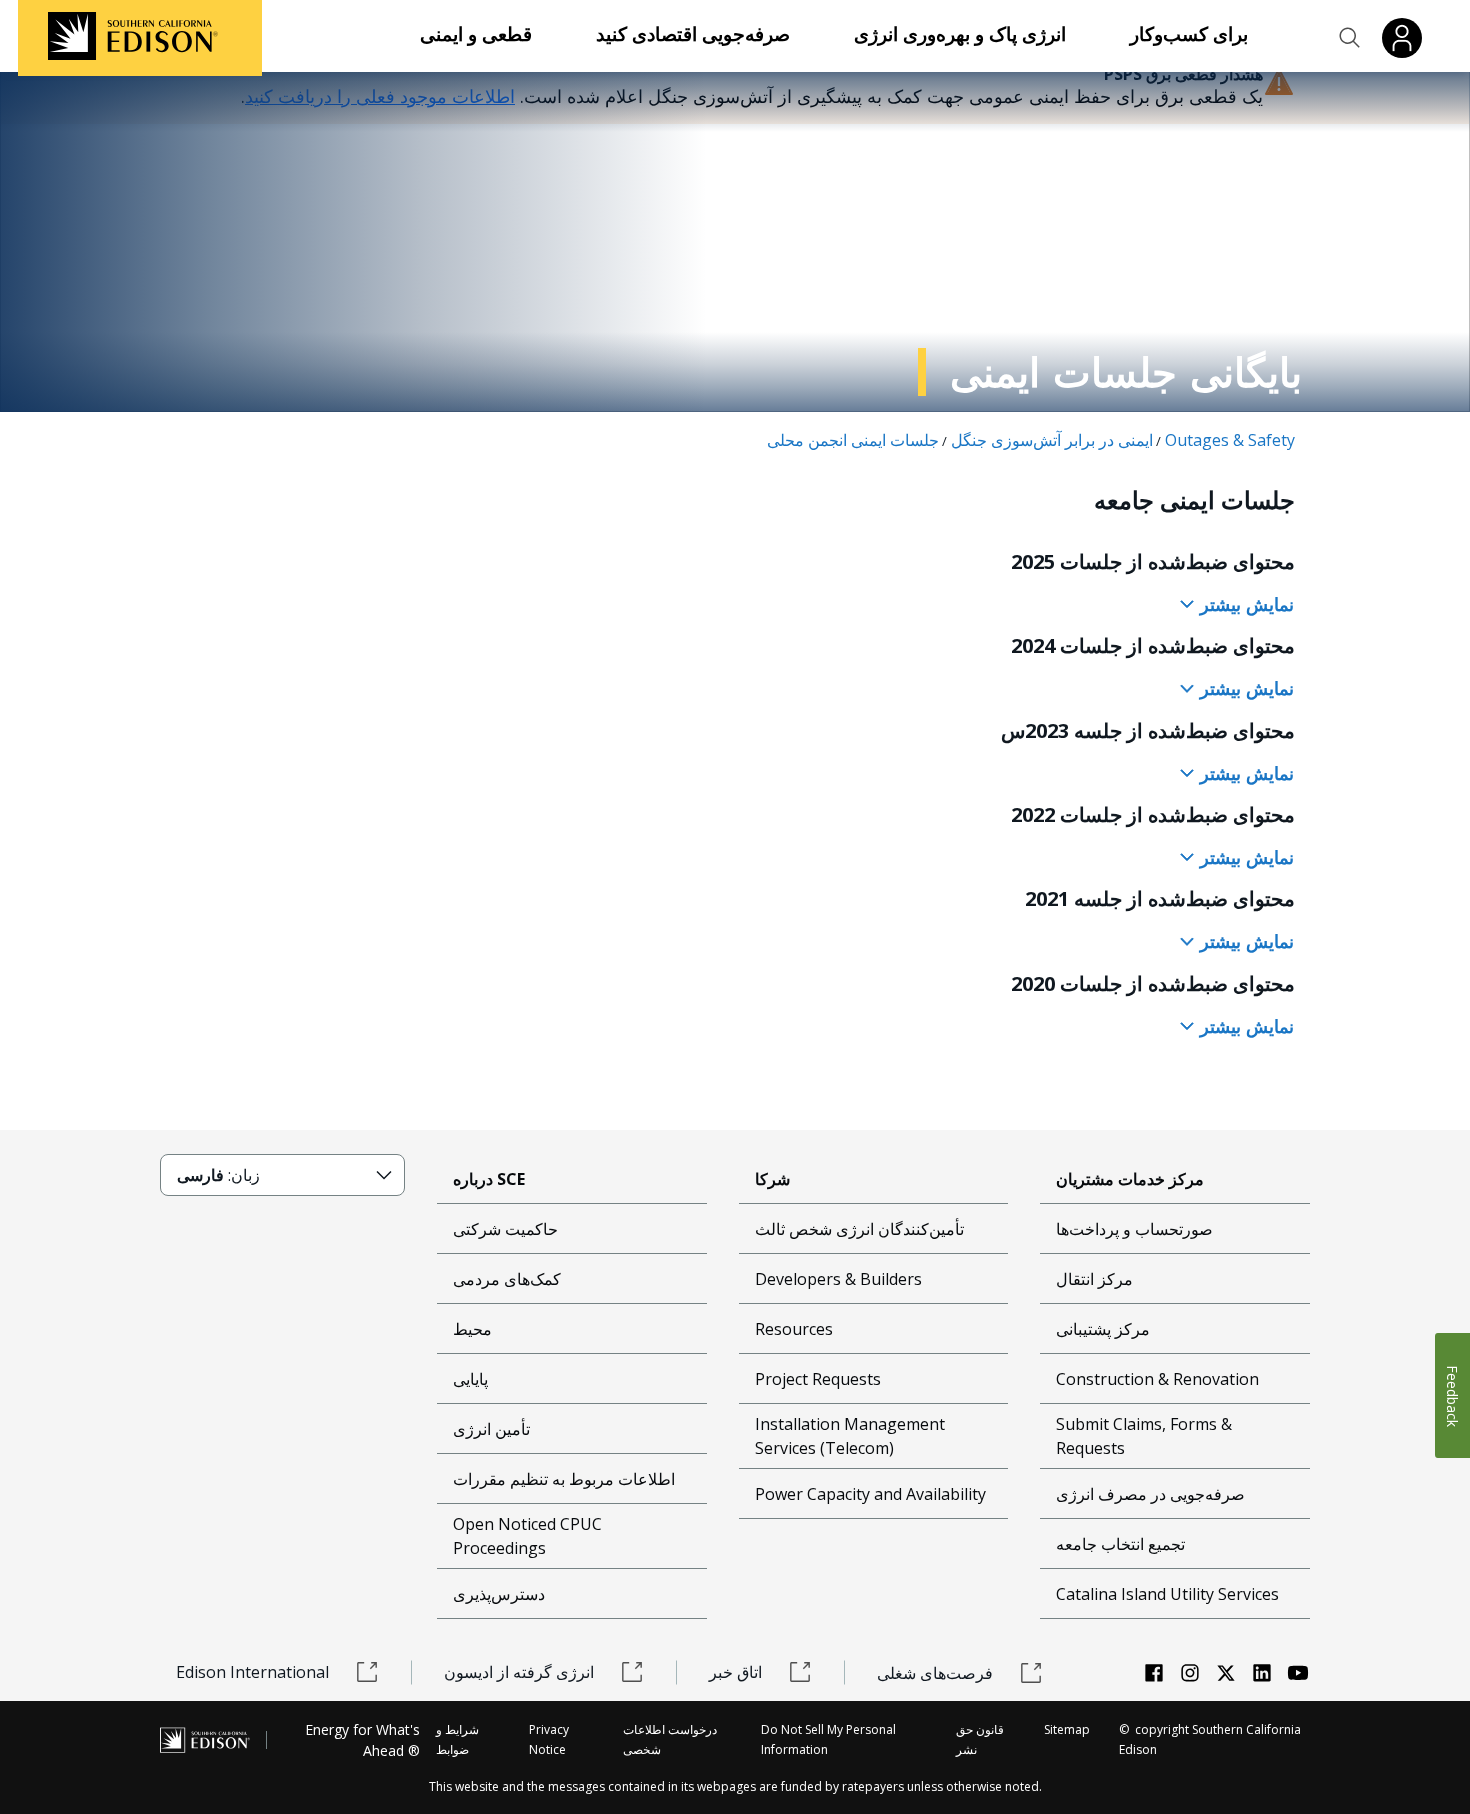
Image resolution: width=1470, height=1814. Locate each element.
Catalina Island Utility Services (1167, 1594)
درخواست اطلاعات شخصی (670, 1739)
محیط (472, 1329)
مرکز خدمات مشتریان (1130, 1179)
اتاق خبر (735, 1672)
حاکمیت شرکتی (505, 1229)
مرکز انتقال (1094, 1279)
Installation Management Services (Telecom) (850, 1436)
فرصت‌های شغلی (935, 1673)
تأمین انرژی (491, 1429)
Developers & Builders (838, 1279)
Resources (794, 1329)
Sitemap (1067, 1729)
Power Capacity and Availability (870, 1494)
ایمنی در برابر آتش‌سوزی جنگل (1052, 440)
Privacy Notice (549, 1739)
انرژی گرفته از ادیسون (519, 1672)
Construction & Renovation (1157, 1379)
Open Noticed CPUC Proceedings (527, 1536)
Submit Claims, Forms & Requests (1144, 1436)
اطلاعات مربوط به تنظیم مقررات (564, 1479)
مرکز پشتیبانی (1103, 1329)
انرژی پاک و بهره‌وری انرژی (960, 34)
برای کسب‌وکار (1189, 34)
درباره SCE (489, 1179)
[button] (1350, 38)
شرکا (772, 1179)
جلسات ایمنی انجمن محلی (853, 440)
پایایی (470, 1379)
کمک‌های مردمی (507, 1279)
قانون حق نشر (980, 1739)
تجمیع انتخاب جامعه (1120, 1544)
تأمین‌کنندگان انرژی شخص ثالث (859, 1229)
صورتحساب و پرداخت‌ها (1134, 1229)
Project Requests (818, 1379)
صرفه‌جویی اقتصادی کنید (693, 34)
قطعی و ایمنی (476, 34)
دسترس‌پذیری (499, 1594)
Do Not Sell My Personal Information (828, 1739)
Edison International (252, 1672)
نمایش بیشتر (1244, 604)
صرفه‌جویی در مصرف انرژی (1150, 1494)
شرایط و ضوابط (457, 1739)
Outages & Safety (1230, 440)
